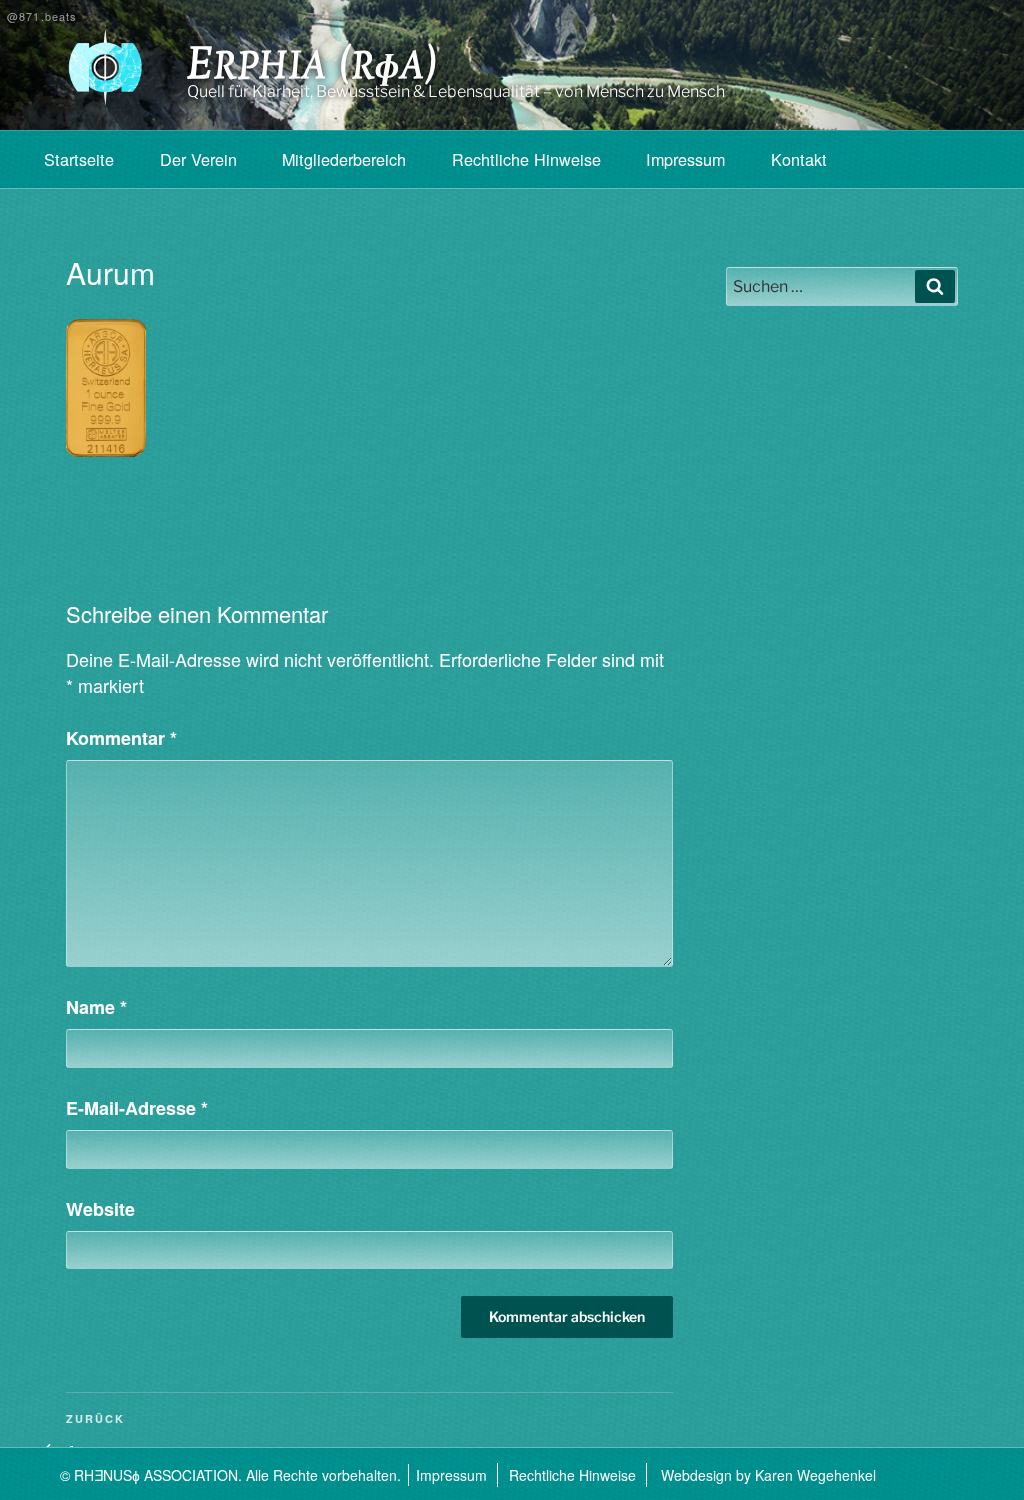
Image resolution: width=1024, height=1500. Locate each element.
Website (100, 1209)
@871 (41, 16)
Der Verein (198, 159)
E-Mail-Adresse (137, 1108)
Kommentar (121, 738)
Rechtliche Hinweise (526, 159)
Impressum (685, 159)
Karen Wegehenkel (815, 1475)
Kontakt (799, 159)
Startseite (79, 159)
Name (96, 1007)
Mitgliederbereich (344, 159)
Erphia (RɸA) (312, 68)
